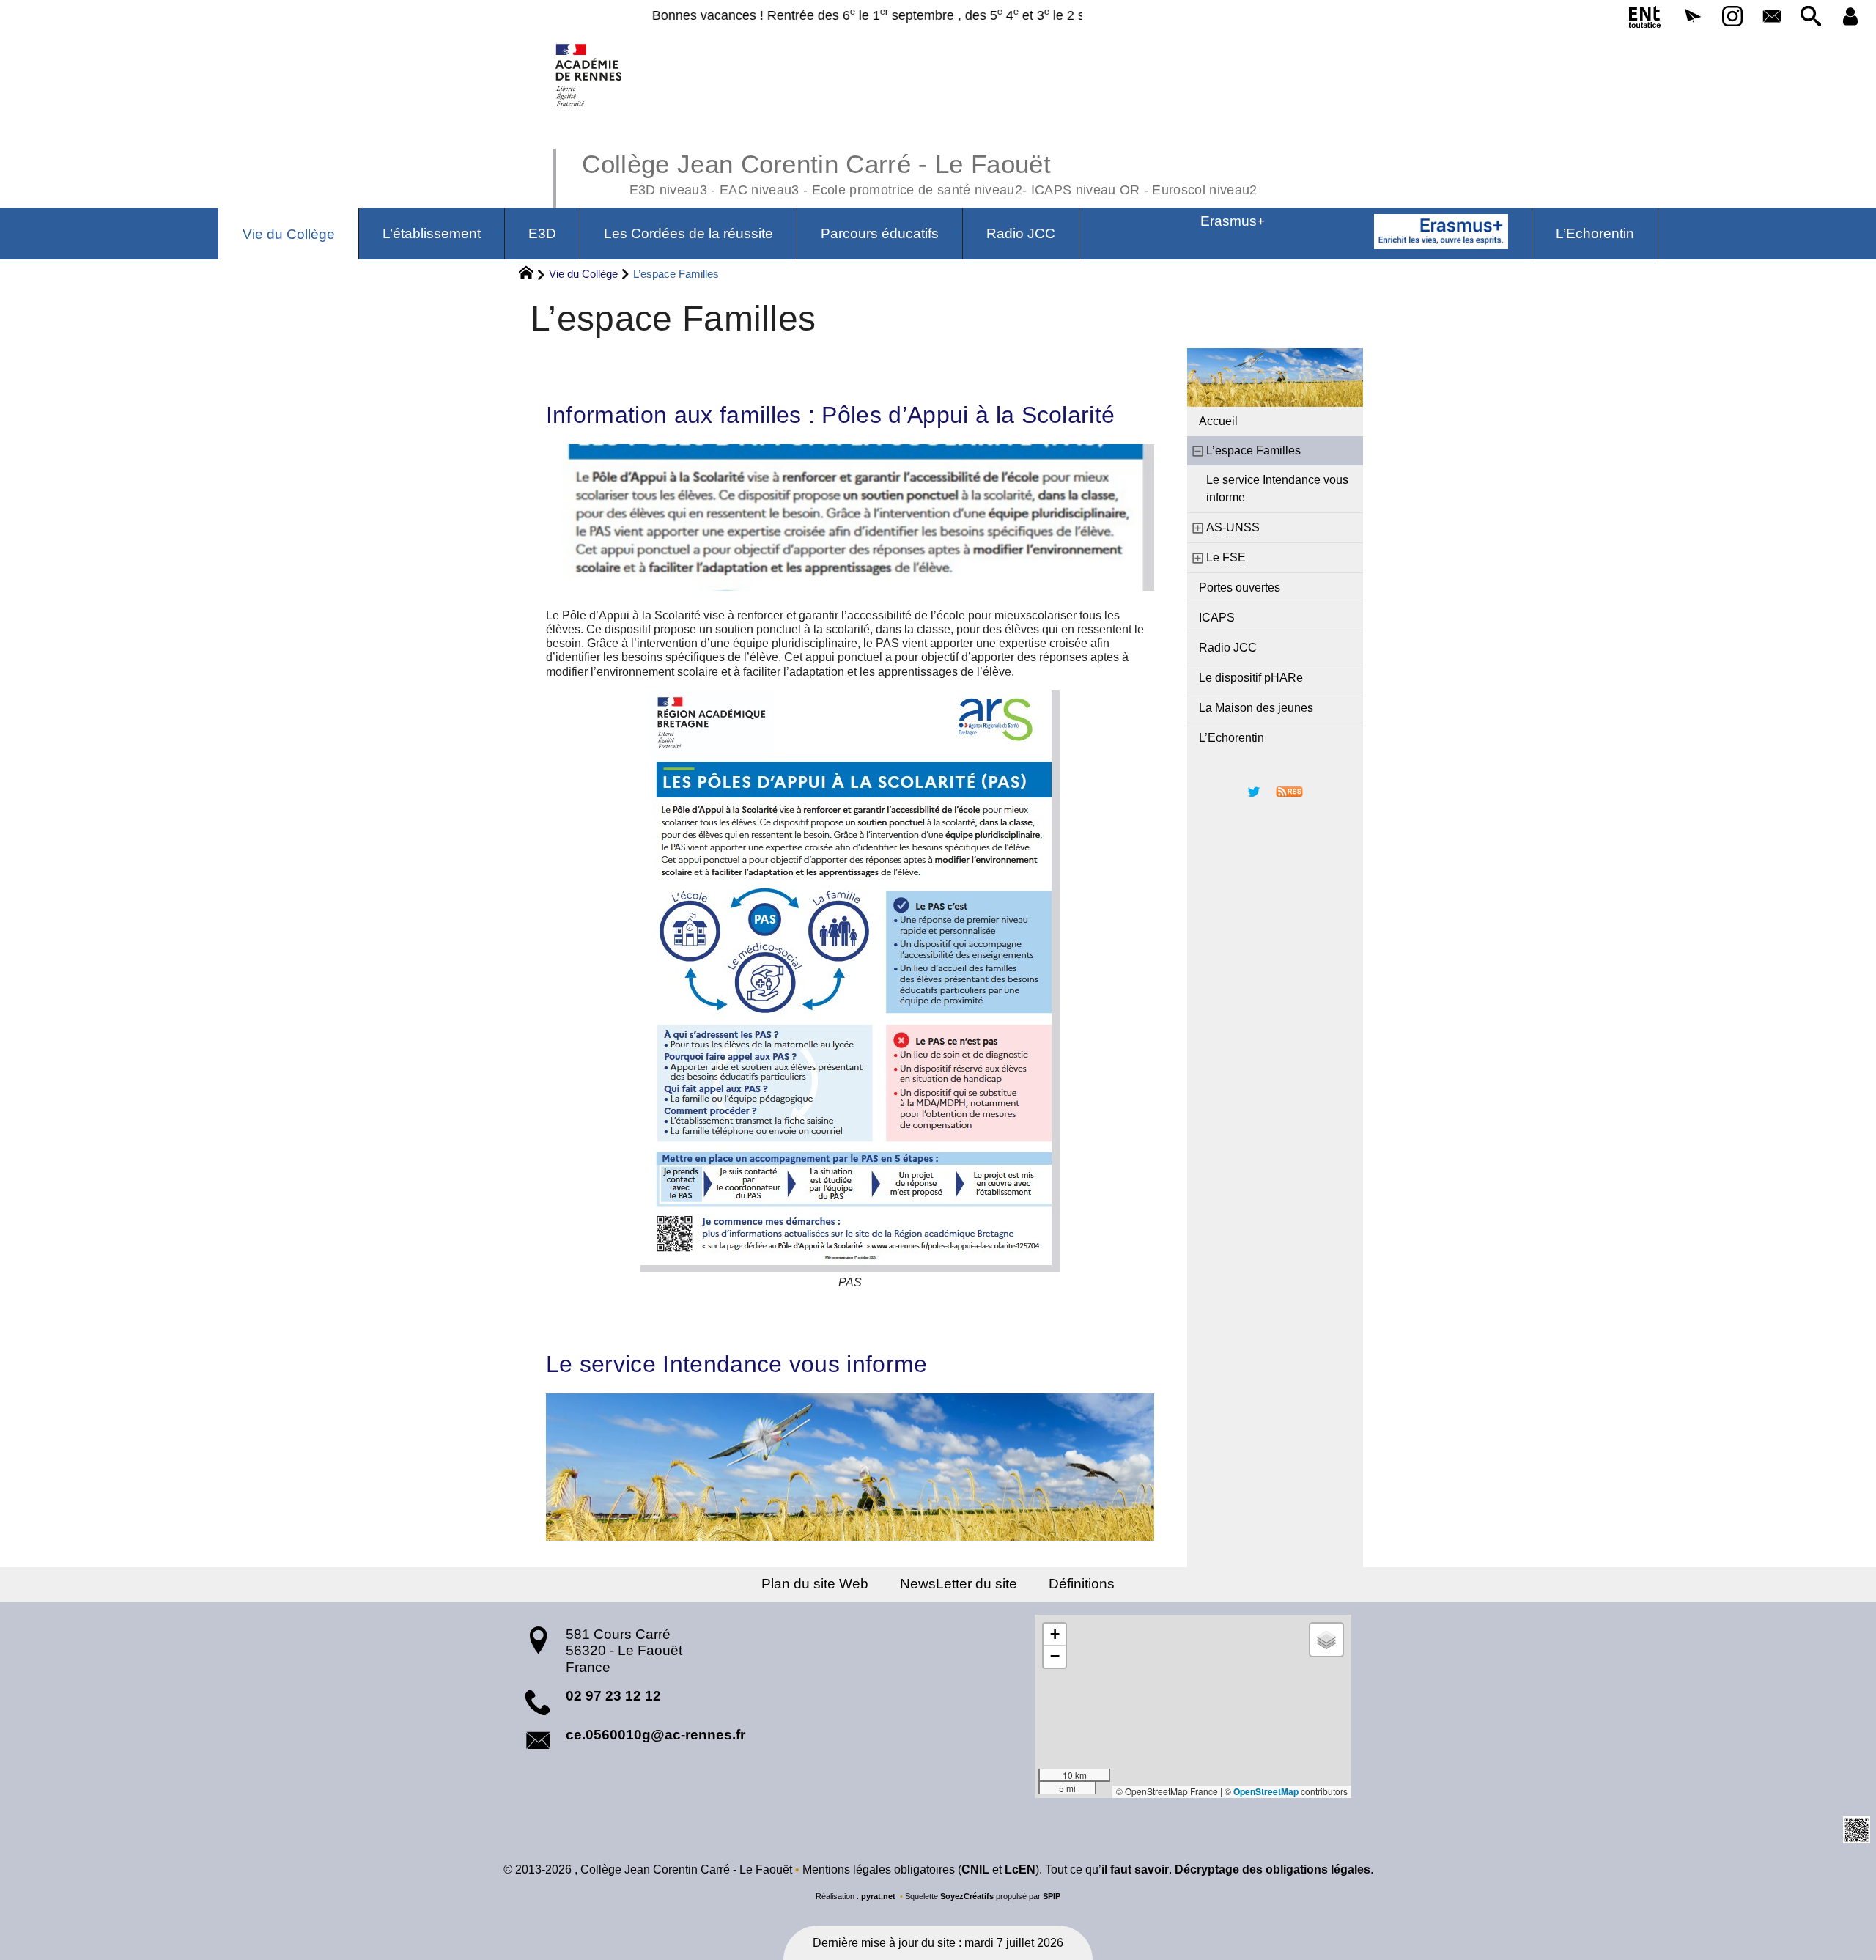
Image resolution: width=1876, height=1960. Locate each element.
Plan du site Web (815, 1584)
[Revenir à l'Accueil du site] (532, 275)
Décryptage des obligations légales (1273, 1869)
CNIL (975, 1869)
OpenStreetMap (1266, 1791)
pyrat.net (878, 1896)
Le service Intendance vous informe (737, 1364)
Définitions (1082, 1584)
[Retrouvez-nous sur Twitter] (1254, 791)
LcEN (1020, 1869)
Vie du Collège (583, 274)
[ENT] (1646, 20)
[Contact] (1772, 17)
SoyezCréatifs (967, 1896)
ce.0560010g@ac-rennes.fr (656, 1735)
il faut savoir (1135, 1869)
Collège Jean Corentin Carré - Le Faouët (919, 172)
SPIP (1052, 1896)
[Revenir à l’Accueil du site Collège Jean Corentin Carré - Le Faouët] (590, 75)
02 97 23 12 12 (613, 1696)
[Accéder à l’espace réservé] (1850, 17)
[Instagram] (1732, 17)
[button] (1693, 17)
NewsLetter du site (959, 1584)
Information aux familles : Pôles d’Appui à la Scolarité (831, 415)
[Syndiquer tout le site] (1289, 791)
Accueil (1218, 421)
